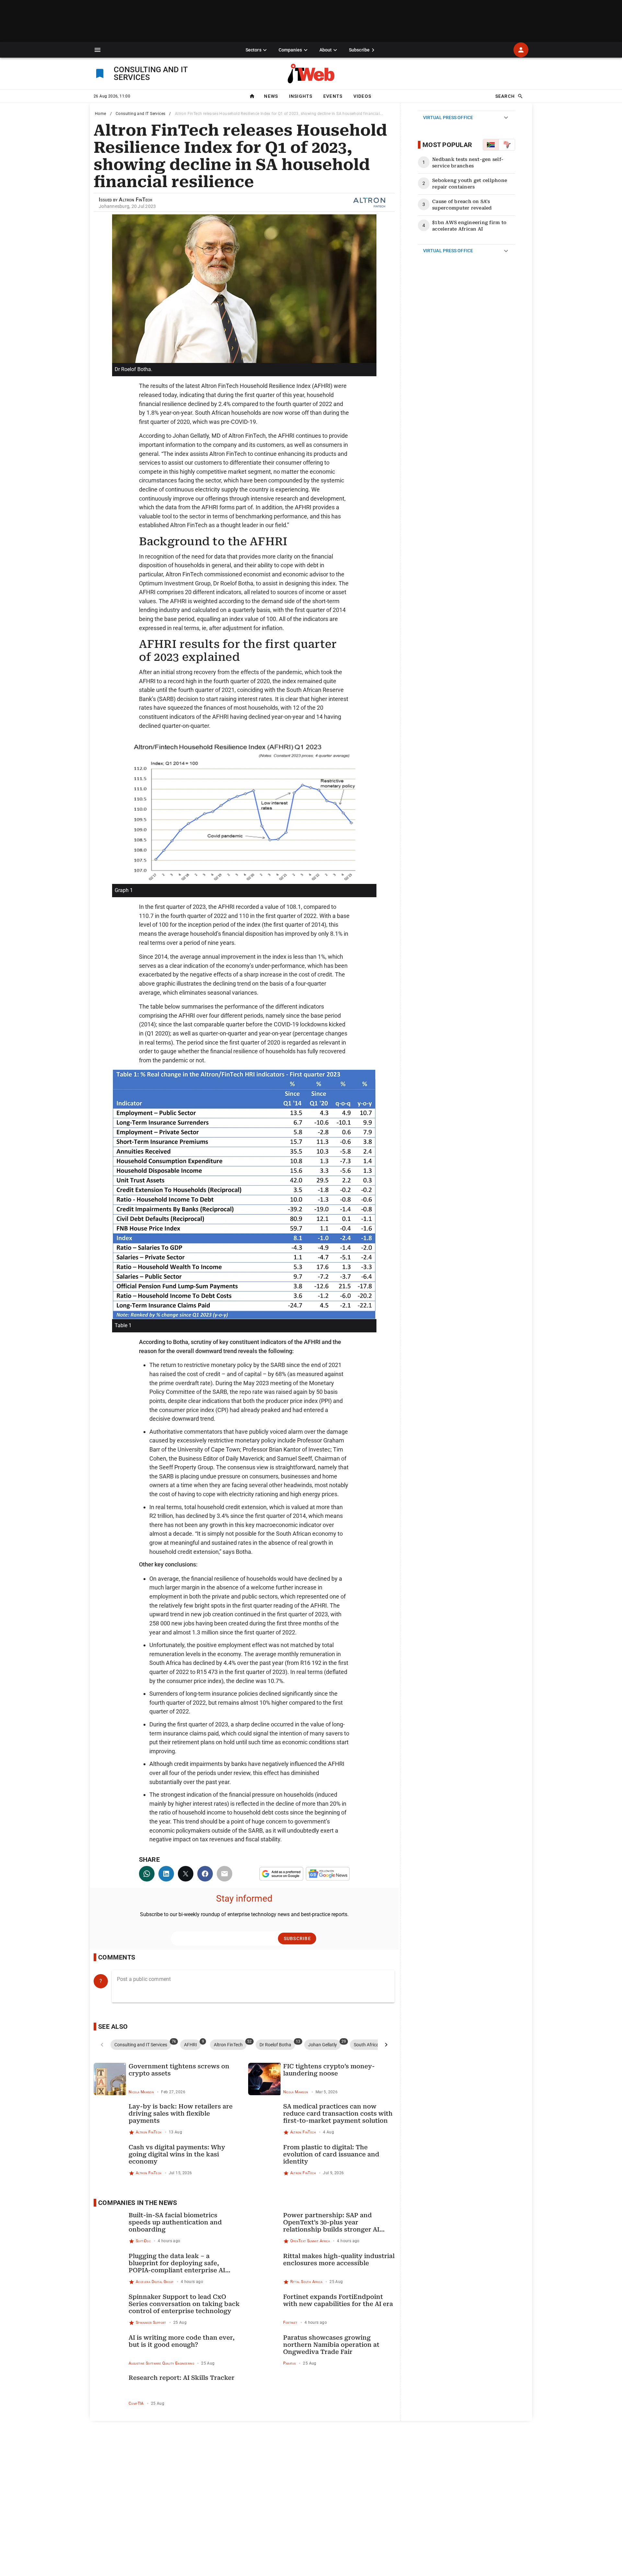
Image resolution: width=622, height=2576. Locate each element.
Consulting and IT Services (140, 114)
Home (101, 114)
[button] (98, 50)
